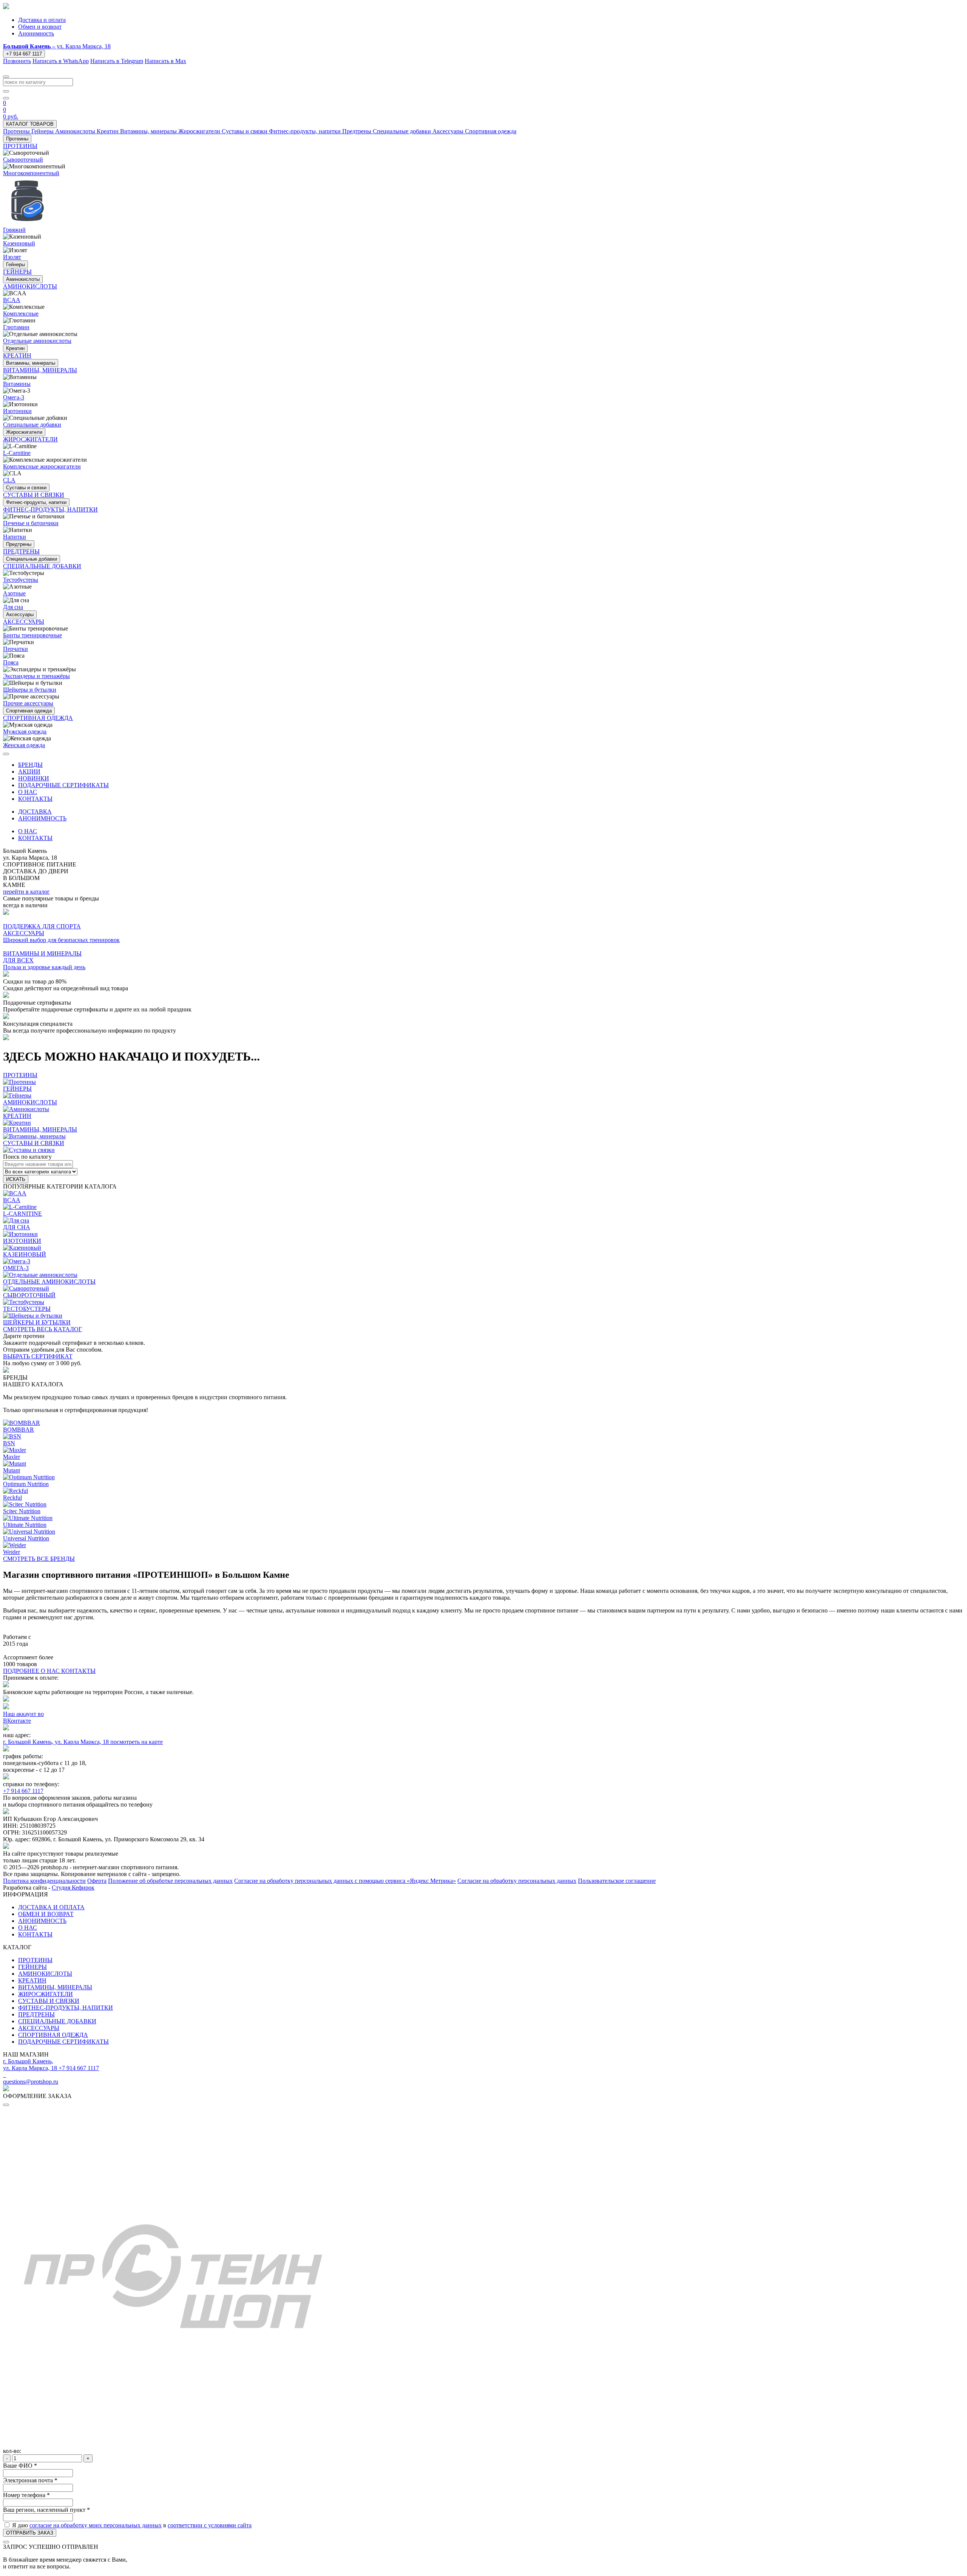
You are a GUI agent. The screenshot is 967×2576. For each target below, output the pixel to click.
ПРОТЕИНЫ (35, 1960)
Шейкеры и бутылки (30, 690)
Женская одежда (24, 745)
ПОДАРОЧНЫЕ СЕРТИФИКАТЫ (63, 785)
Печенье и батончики (31, 523)
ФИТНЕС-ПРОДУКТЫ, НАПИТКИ (66, 2008)
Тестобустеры (21, 580)
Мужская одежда (25, 731)
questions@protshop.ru (31, 2082)
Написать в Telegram (117, 61)
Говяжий (14, 230)
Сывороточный (23, 160)
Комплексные (21, 314)
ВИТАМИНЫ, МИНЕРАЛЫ (55, 1987)
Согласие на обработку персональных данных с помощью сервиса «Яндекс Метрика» (345, 1881)
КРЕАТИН (32, 1980)
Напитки (15, 537)
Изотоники (17, 411)
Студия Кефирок (73, 1888)
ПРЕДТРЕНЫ (36, 2014)
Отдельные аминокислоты (37, 341)
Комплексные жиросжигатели (42, 466)
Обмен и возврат (40, 27)
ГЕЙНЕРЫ (32, 1967)
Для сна (13, 607)
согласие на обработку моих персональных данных (96, 2525)
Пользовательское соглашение (617, 1881)
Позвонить (17, 61)
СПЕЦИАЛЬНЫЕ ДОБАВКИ (57, 2021)
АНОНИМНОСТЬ (42, 818)
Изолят (12, 257)
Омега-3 (14, 397)
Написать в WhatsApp (61, 61)
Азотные (14, 593)
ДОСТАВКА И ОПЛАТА (51, 1907)
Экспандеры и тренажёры (36, 676)
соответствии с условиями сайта (210, 2525)
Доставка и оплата (42, 20)
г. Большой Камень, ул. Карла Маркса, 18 (57, 1742)
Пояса (11, 662)
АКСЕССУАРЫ (39, 2028)
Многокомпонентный (31, 173)
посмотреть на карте (137, 1742)
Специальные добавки (32, 425)
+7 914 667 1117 (24, 54)
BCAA (12, 300)
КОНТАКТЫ (35, 799)
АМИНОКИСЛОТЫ (45, 1974)
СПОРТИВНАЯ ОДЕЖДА (53, 2035)
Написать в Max (165, 61)
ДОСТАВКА (35, 812)
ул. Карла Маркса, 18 (57, 46)
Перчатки (15, 649)
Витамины (17, 384)
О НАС (28, 792)
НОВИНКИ (34, 778)
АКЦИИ (29, 772)
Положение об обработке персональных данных (170, 1881)
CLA (9, 480)
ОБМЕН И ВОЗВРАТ (46, 1914)
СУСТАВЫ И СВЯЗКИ (49, 2001)
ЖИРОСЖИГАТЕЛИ (46, 1994)
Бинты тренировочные (32, 635)
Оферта (97, 1881)
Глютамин (16, 327)
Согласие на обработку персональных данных (517, 1881)
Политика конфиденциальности (44, 1881)
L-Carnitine (17, 453)
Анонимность (36, 33)
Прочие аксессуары (28, 703)
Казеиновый (19, 243)
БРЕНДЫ (30, 765)
